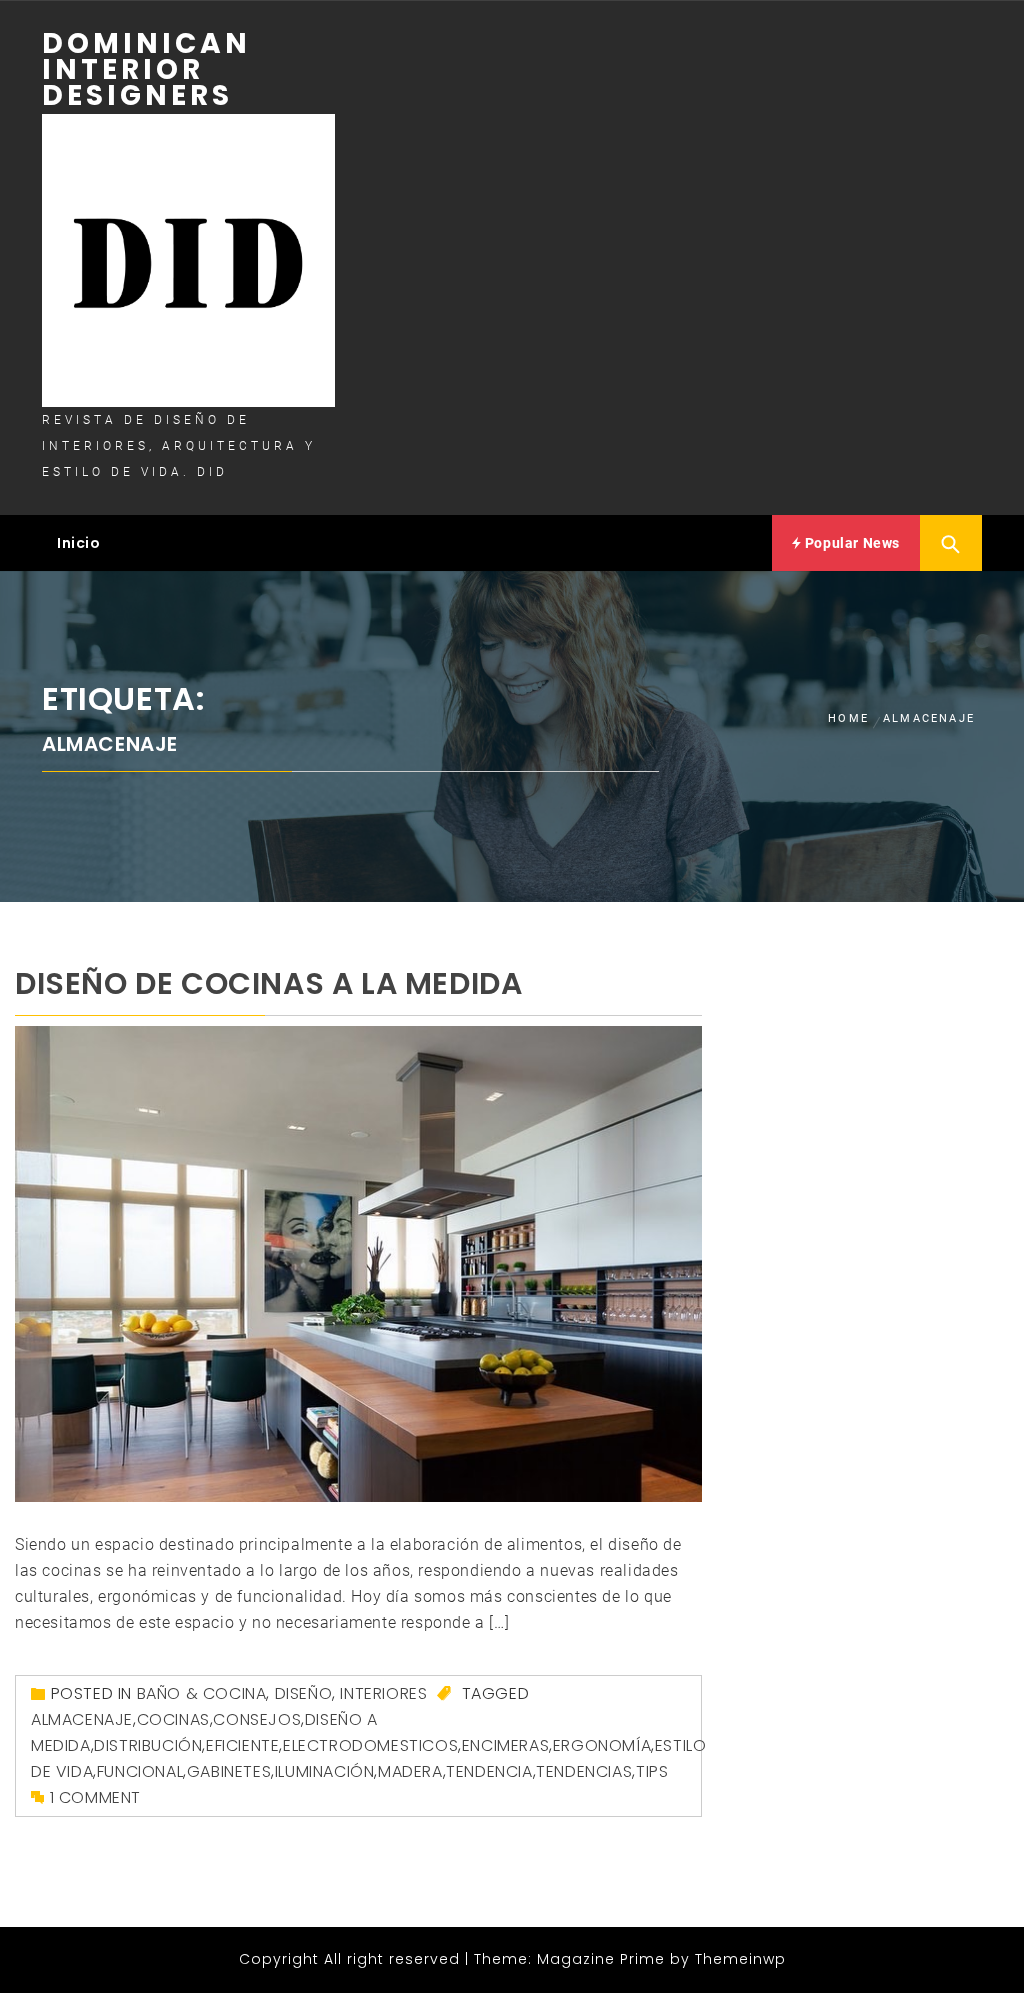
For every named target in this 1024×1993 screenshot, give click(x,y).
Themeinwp (740, 1959)
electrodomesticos (370, 1745)
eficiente (242, 1745)
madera (410, 1771)
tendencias (584, 1771)
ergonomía (602, 1745)
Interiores (383, 1693)
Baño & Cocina (202, 1693)
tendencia (489, 1771)
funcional (140, 1771)
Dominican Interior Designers (146, 69)
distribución (148, 1745)
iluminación (325, 1771)
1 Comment (95, 1797)
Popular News (850, 543)
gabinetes (229, 1771)
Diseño (304, 1693)
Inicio (79, 543)
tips (652, 1771)
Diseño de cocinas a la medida (268, 983)
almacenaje (82, 1719)
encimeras (505, 1745)
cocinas (173, 1719)
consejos (257, 1719)
